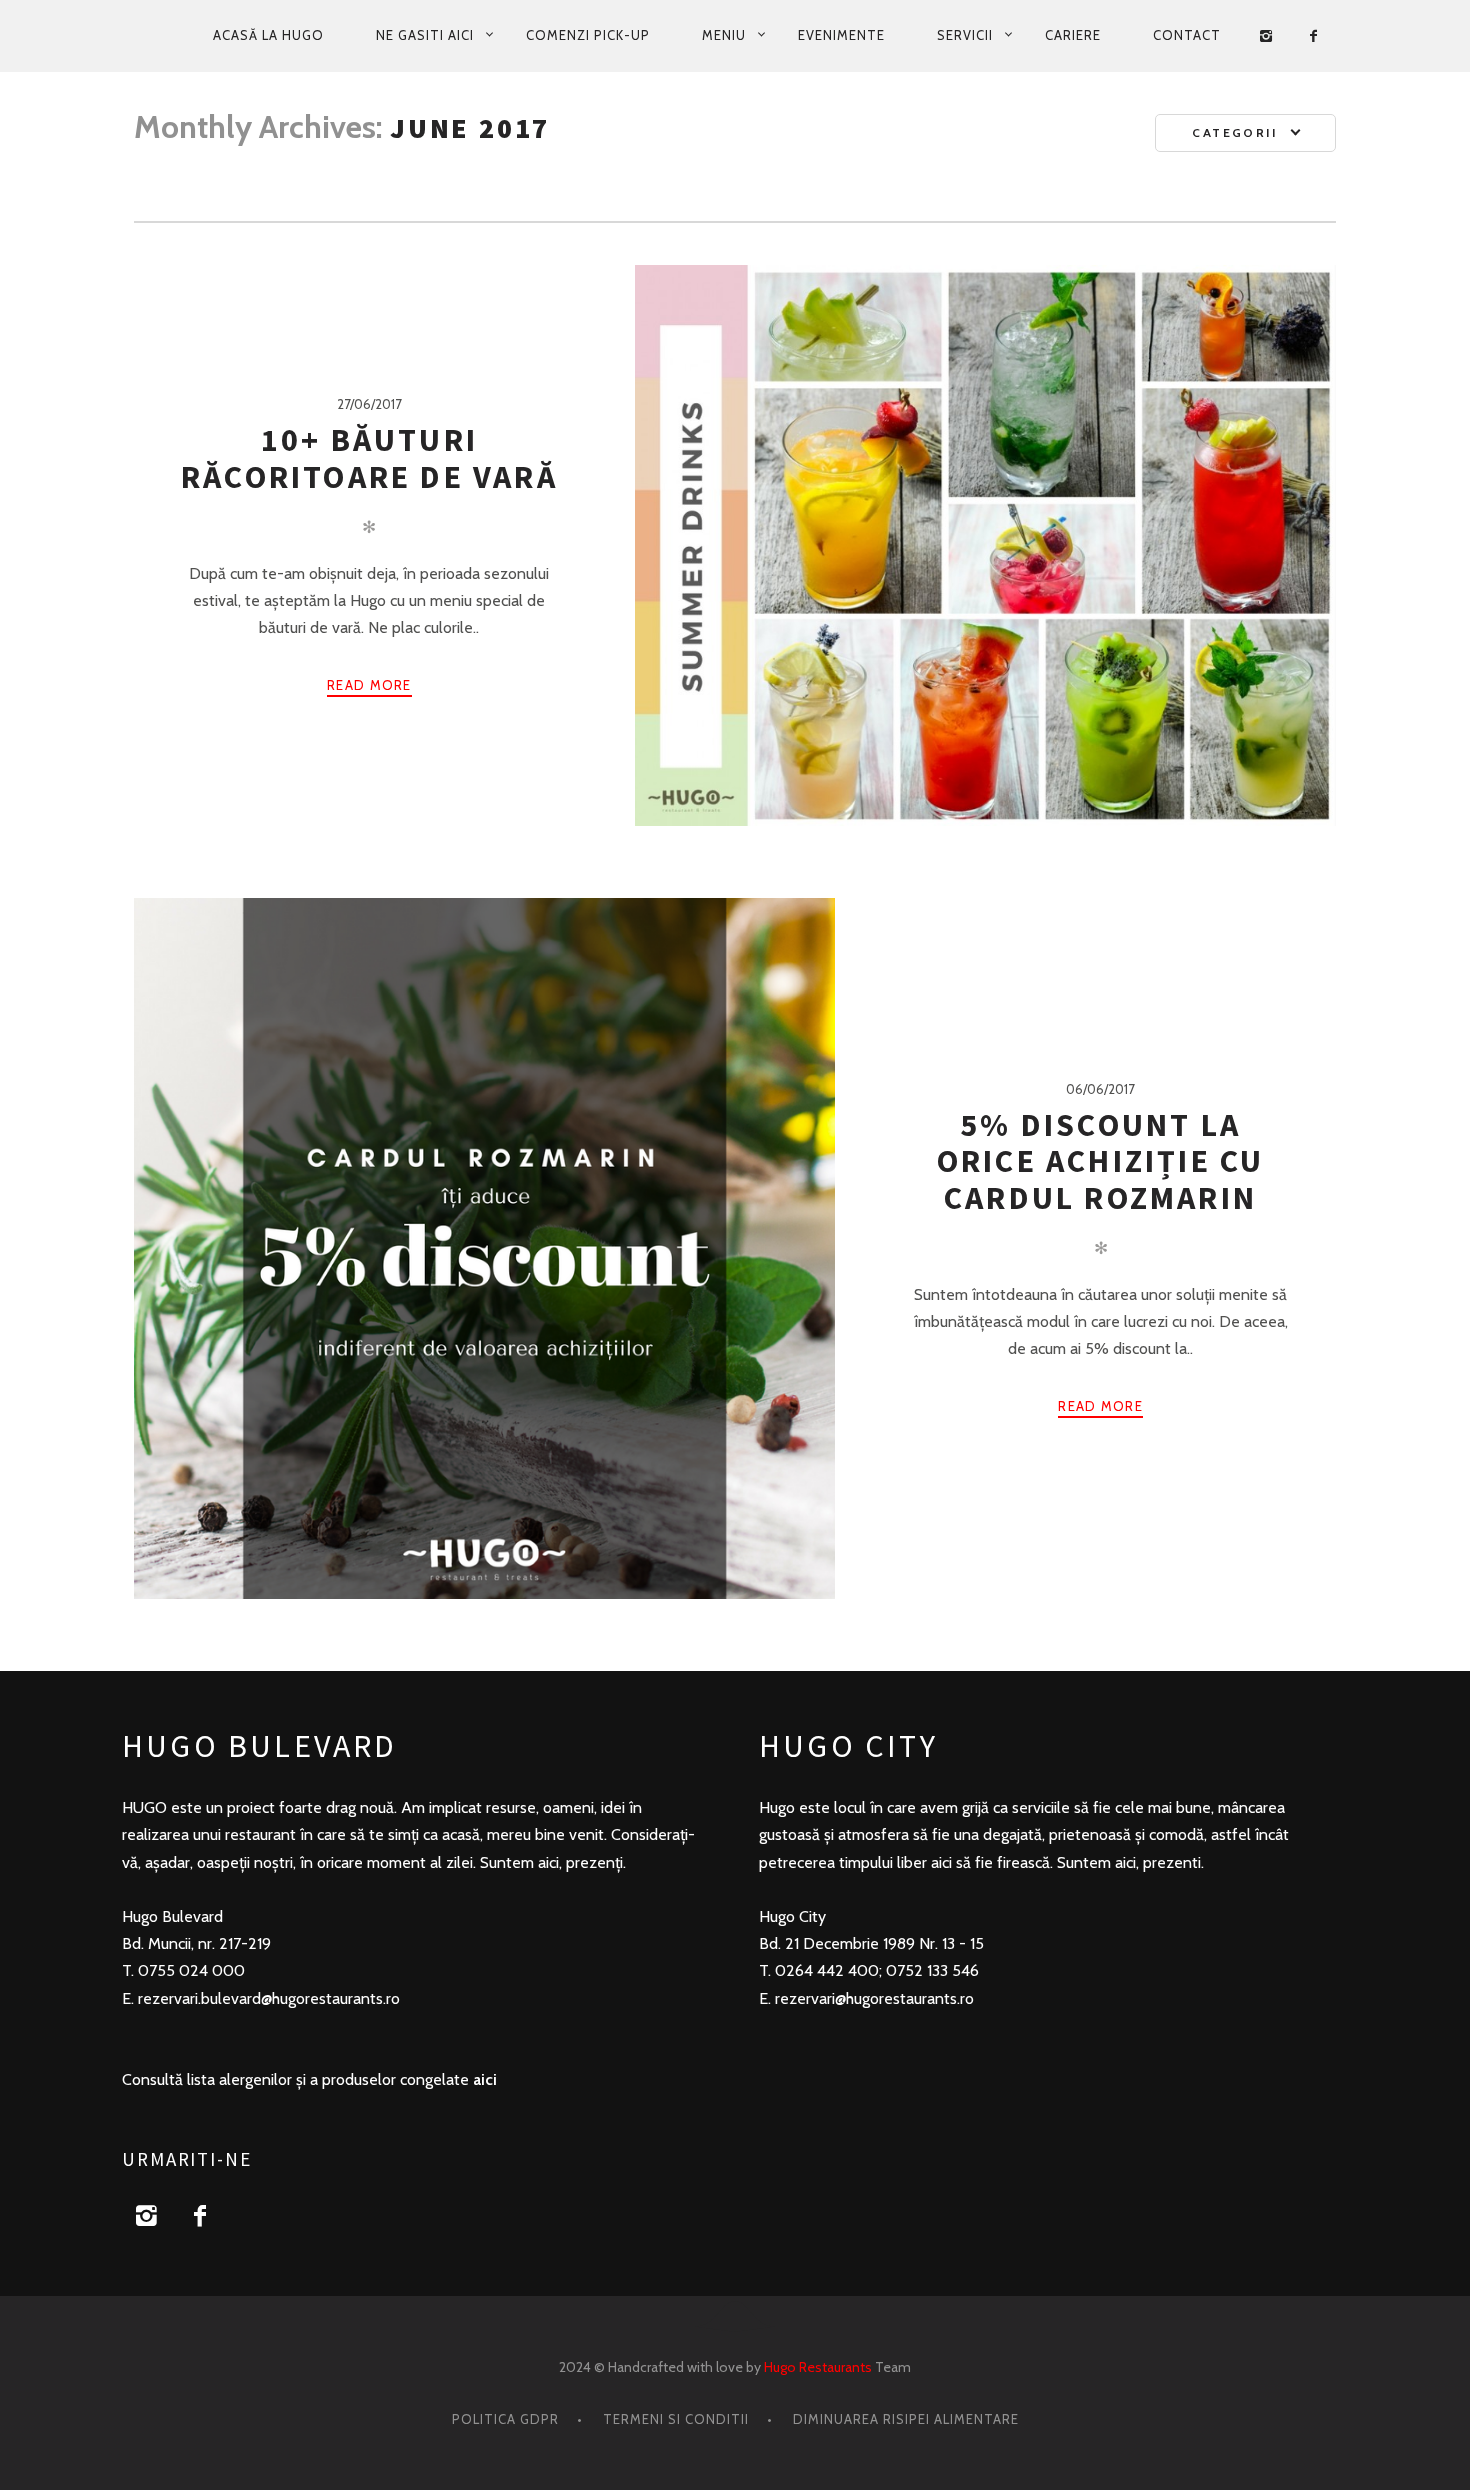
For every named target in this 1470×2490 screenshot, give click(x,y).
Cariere (1073, 35)
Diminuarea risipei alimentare (906, 2419)
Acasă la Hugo (268, 35)
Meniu (724, 35)
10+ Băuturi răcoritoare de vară (369, 458)
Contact (1187, 35)
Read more (369, 685)
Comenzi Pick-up (588, 35)
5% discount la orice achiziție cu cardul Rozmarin (1101, 1161)
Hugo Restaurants (818, 2367)
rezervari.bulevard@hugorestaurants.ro (269, 1998)
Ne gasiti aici (425, 35)
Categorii (1234, 132)
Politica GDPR (505, 2419)
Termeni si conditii (676, 2419)
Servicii (965, 35)
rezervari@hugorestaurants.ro (874, 1998)
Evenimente (841, 35)
